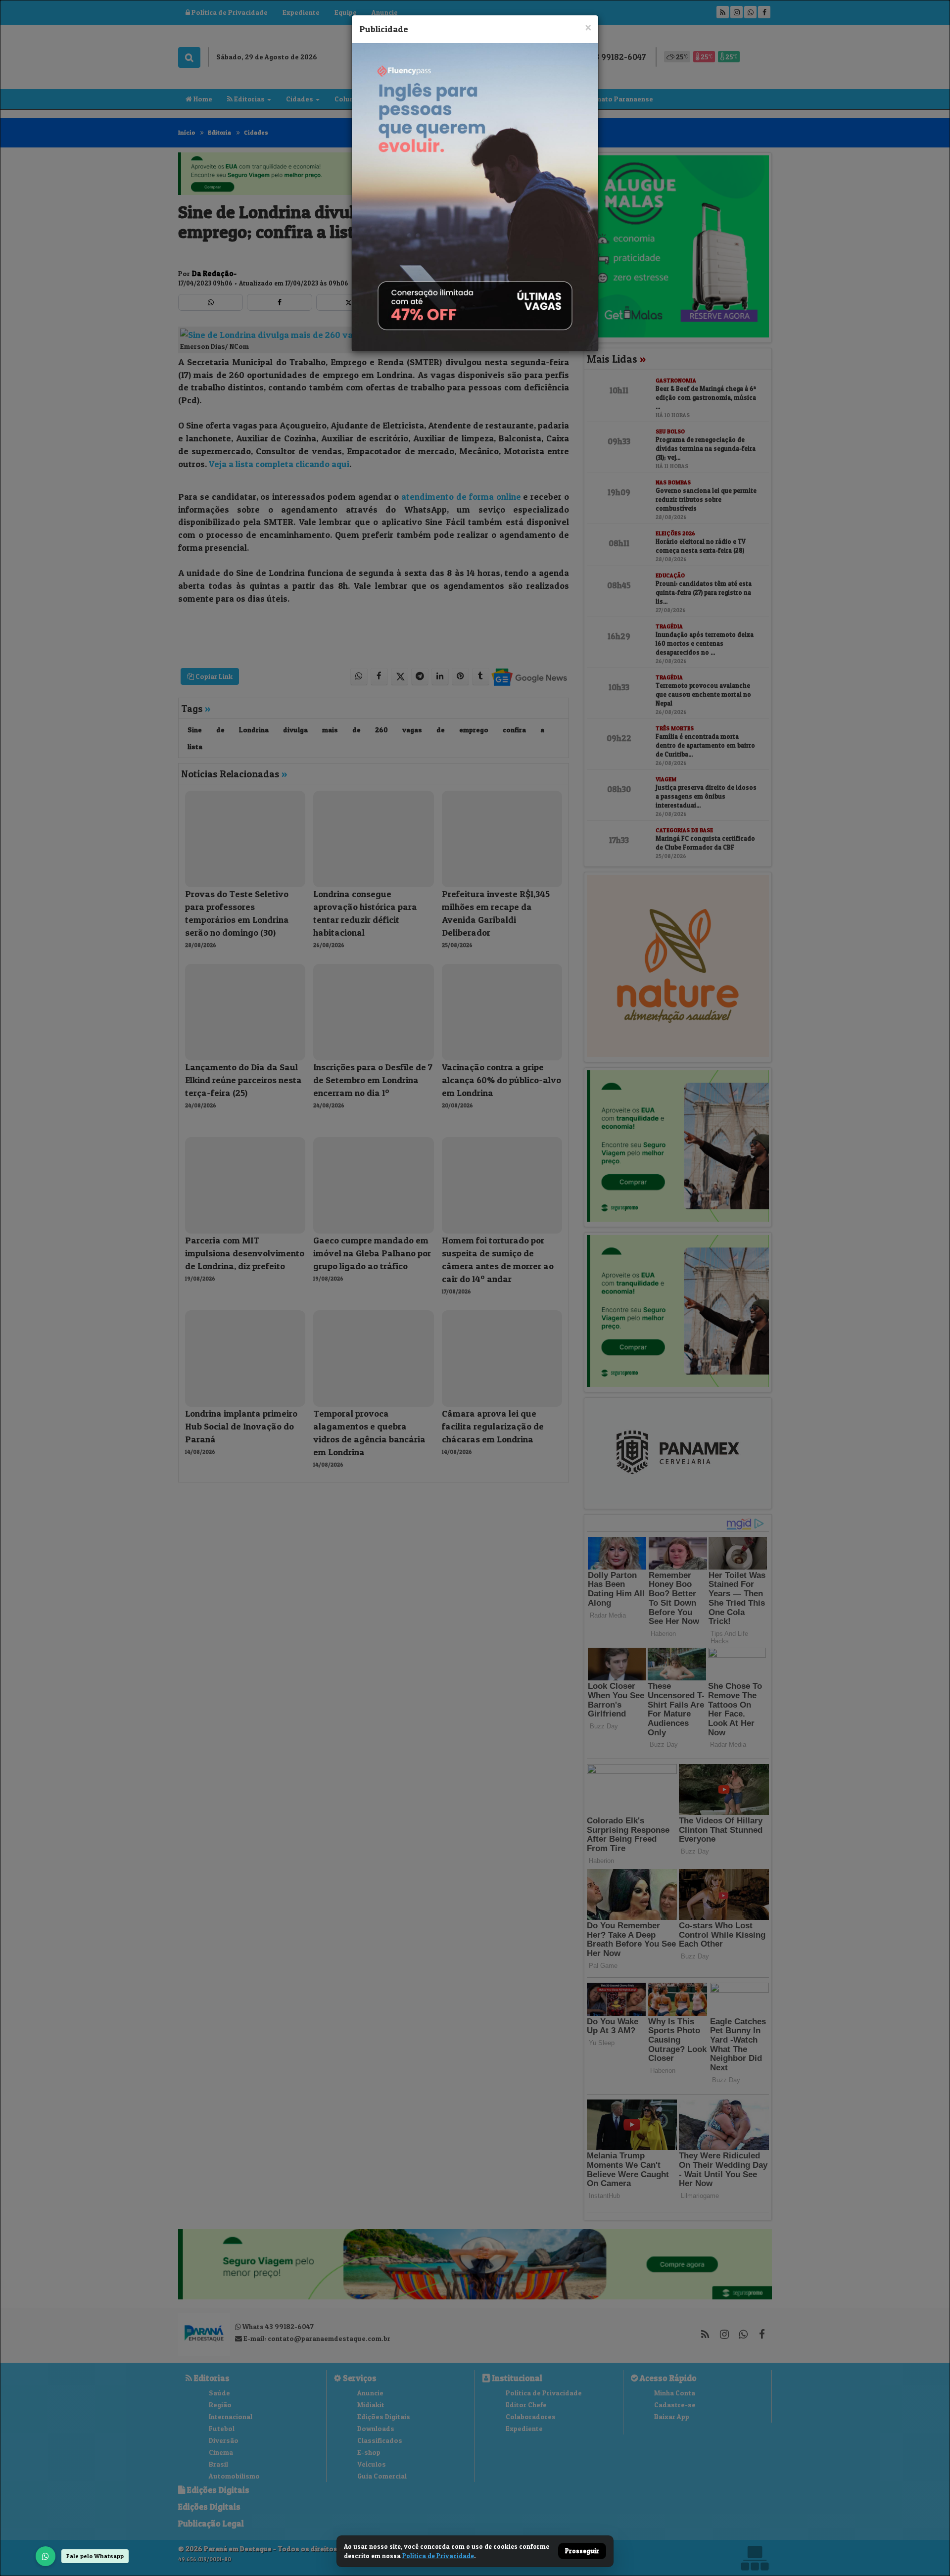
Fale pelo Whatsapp (95, 2556)
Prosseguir (582, 2551)
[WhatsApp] (46, 2556)
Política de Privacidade (438, 2556)
